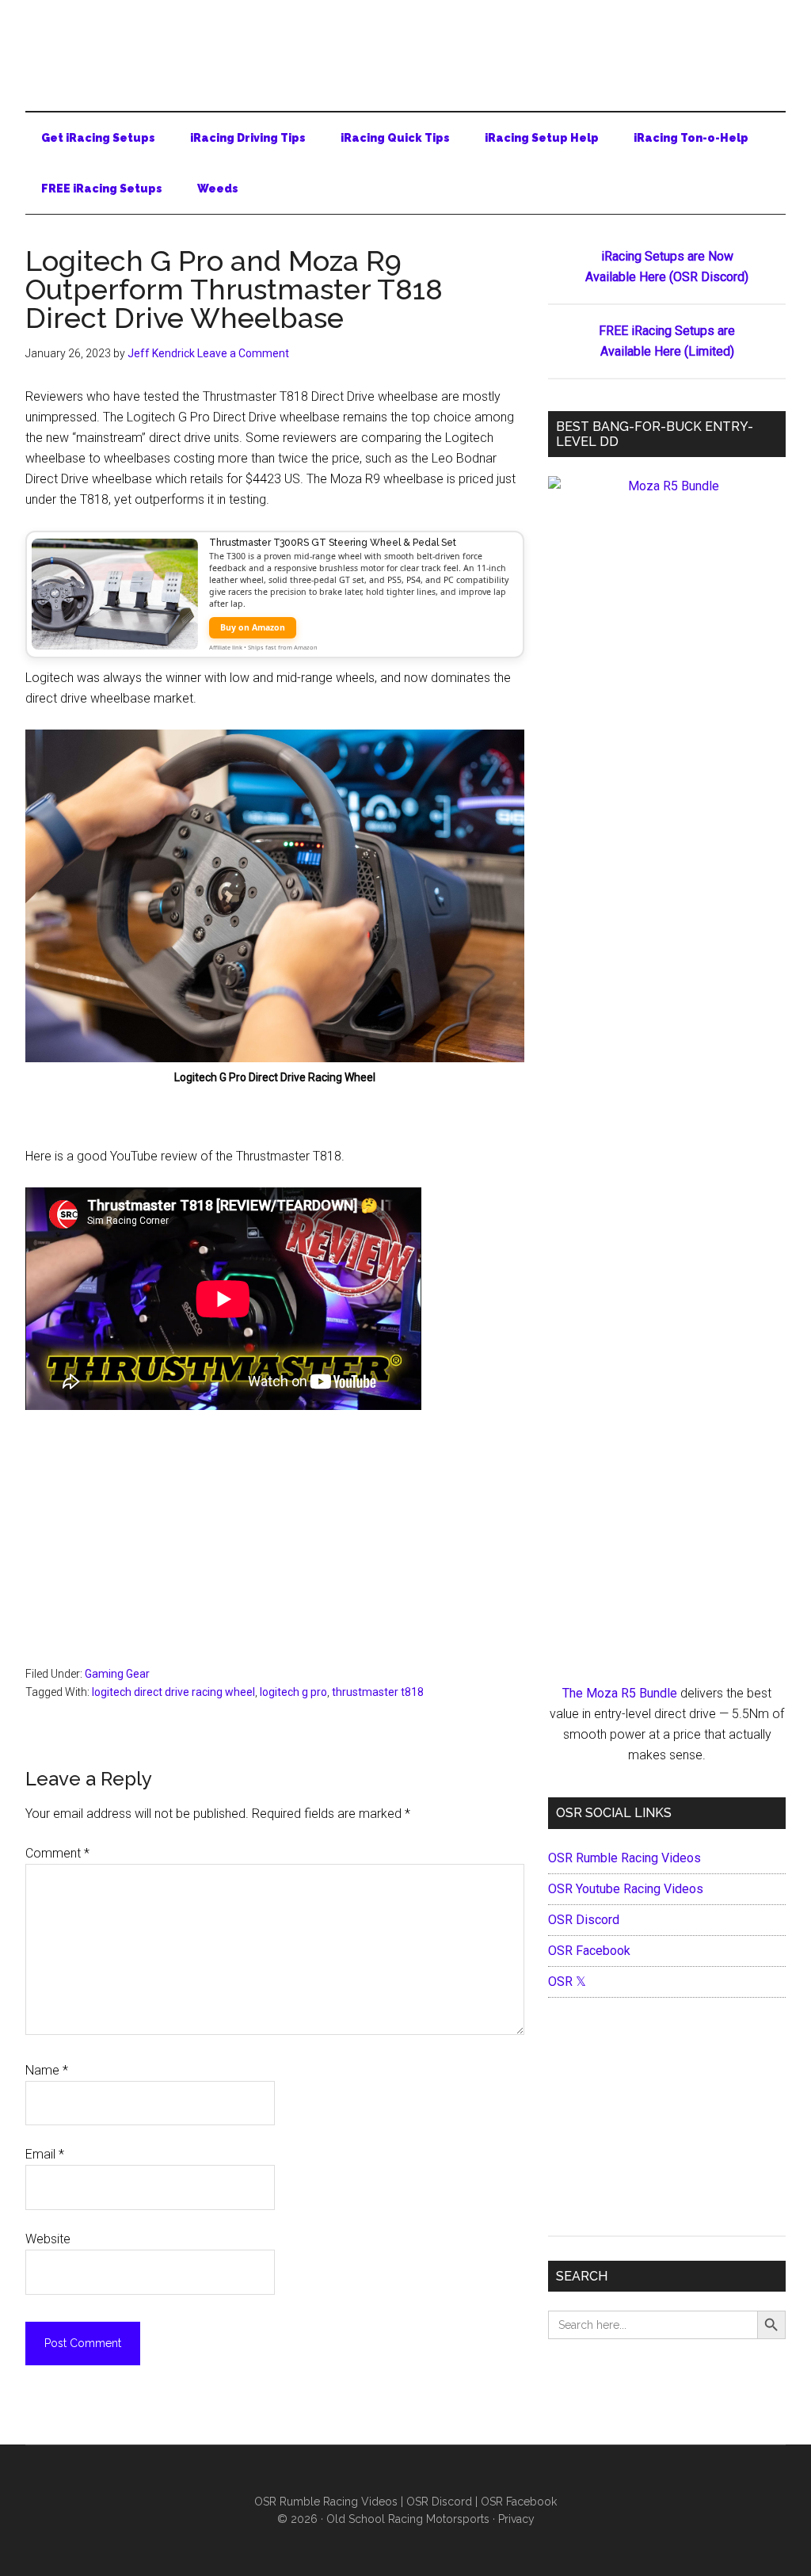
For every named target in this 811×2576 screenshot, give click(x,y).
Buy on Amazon (253, 627)
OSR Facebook (589, 1951)
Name (47, 2070)
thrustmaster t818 (378, 1692)
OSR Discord (584, 1920)
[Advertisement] (275, 1548)
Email (45, 2154)
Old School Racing (405, 48)
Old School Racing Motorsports (408, 2519)
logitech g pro (293, 1692)
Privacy (516, 2519)
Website (48, 2239)
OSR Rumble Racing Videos (624, 1858)
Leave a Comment (243, 353)
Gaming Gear (117, 1674)
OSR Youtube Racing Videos (626, 1889)
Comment (57, 1853)
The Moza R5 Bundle (620, 1693)
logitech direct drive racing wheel (173, 1692)
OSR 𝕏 (567, 1982)
